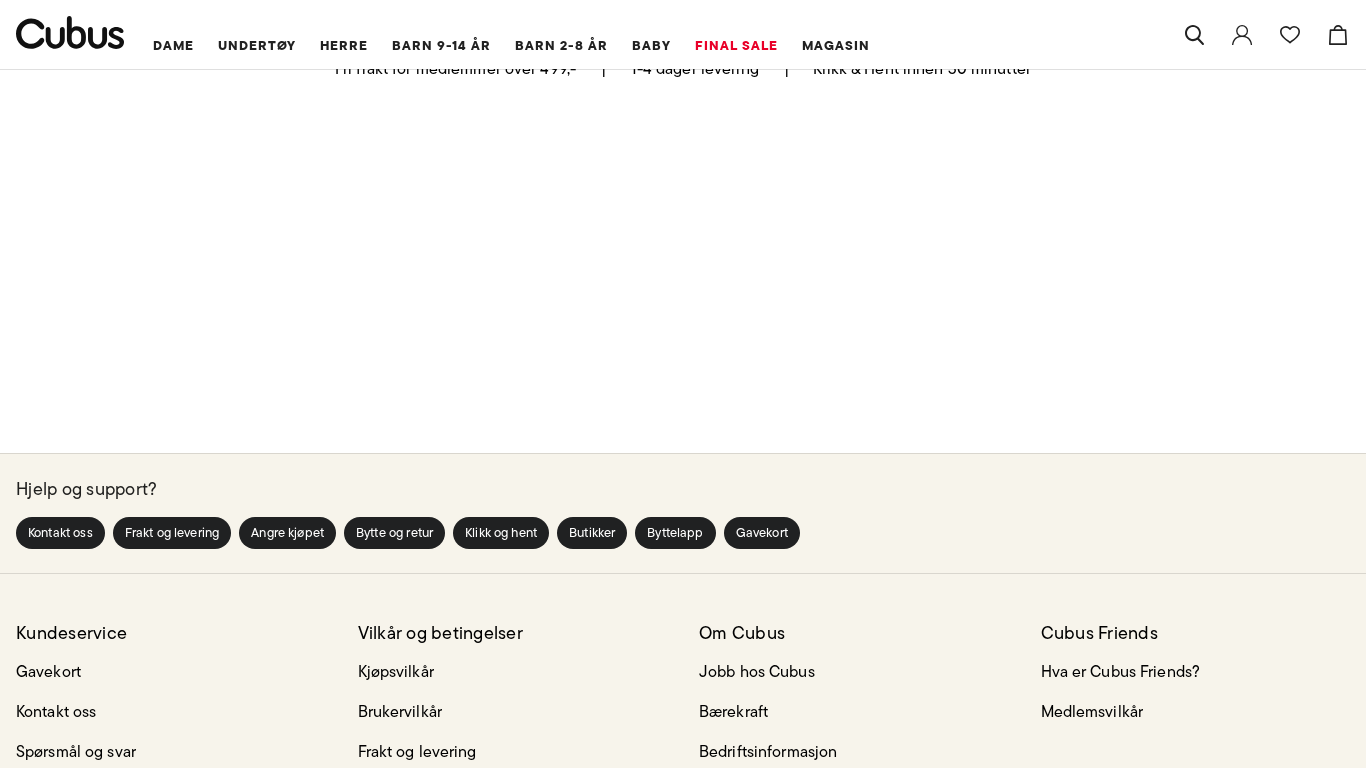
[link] (1242, 35)
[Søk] (1194, 35)
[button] (60, 533)
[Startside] (70, 32)
